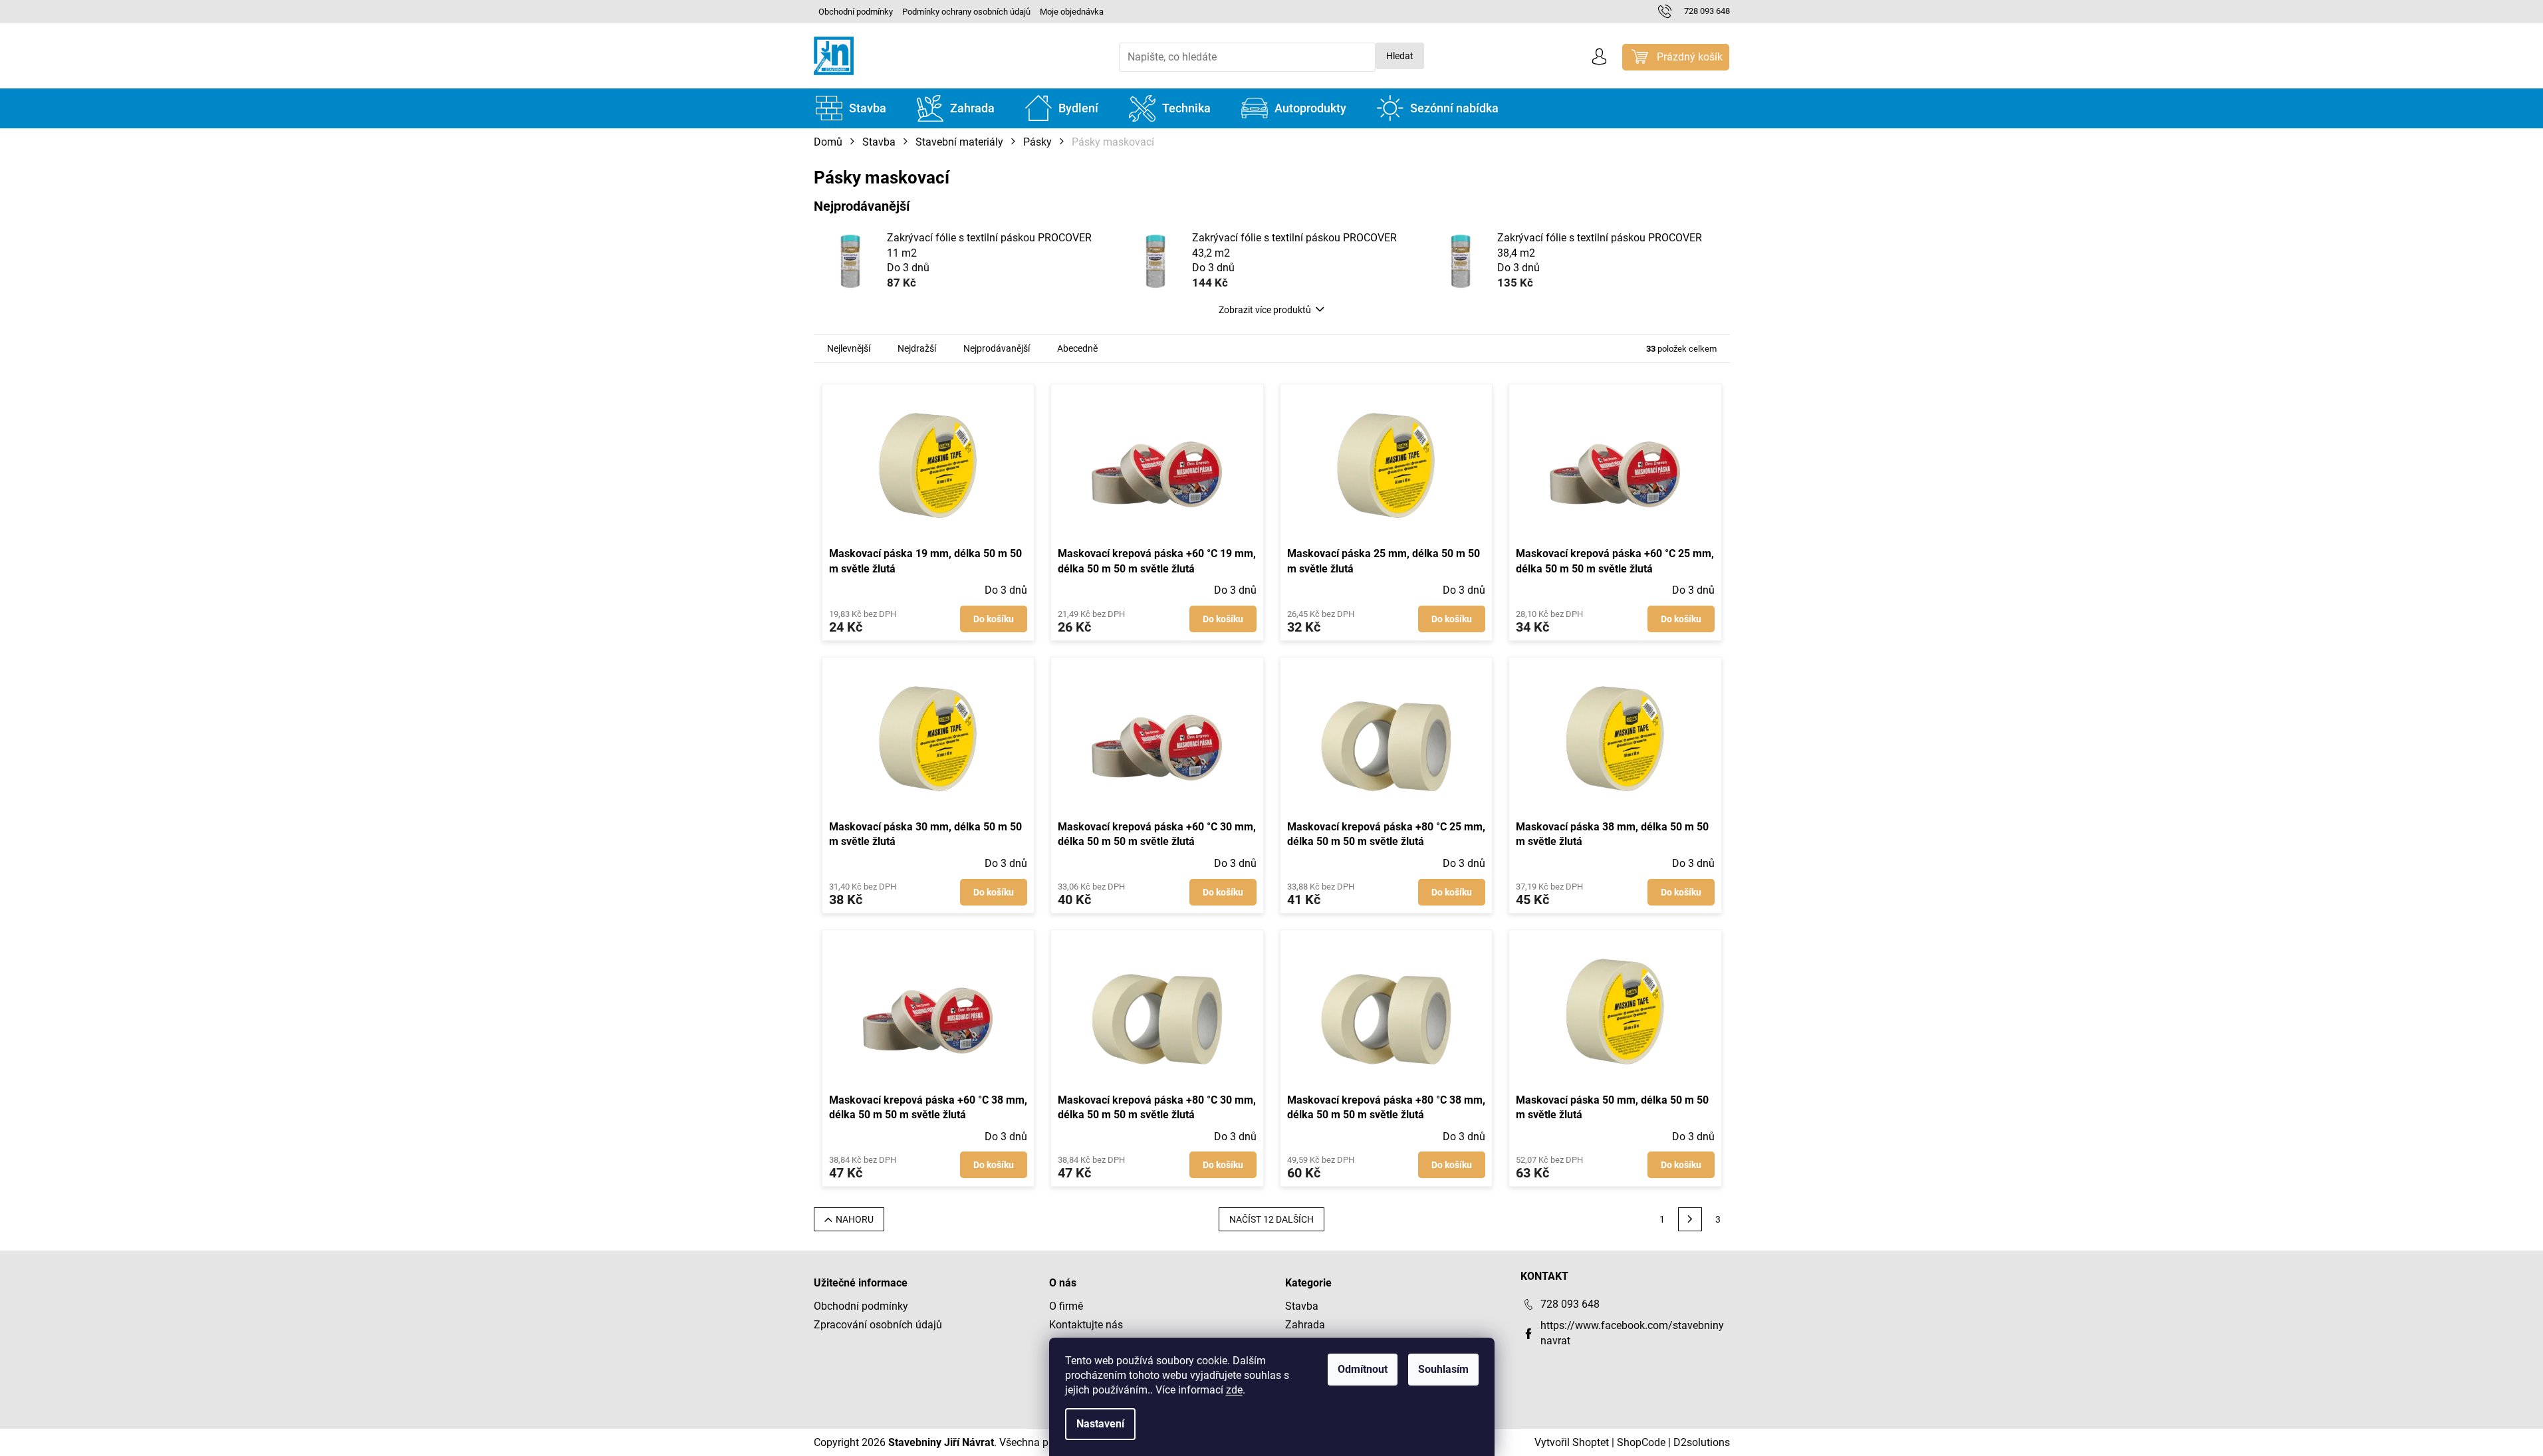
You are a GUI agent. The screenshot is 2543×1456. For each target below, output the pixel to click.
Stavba (1302, 1306)
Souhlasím (1443, 1369)
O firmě (1066, 1306)
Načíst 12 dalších (1271, 1219)
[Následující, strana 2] (1690, 1219)
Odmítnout (1363, 1369)
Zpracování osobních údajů (878, 1325)
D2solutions (1702, 1442)
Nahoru (855, 1219)
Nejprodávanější (997, 348)
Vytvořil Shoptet (1572, 1442)
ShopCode (1641, 1442)
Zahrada (1305, 1325)
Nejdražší (917, 348)
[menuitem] (851, 108)
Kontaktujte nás (1086, 1325)
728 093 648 (1570, 1304)
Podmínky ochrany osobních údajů (966, 12)
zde (1234, 1390)
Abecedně (1077, 348)
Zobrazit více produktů (1265, 310)
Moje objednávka (1072, 12)
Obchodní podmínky (856, 12)
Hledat (1400, 56)
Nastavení (1100, 1424)
